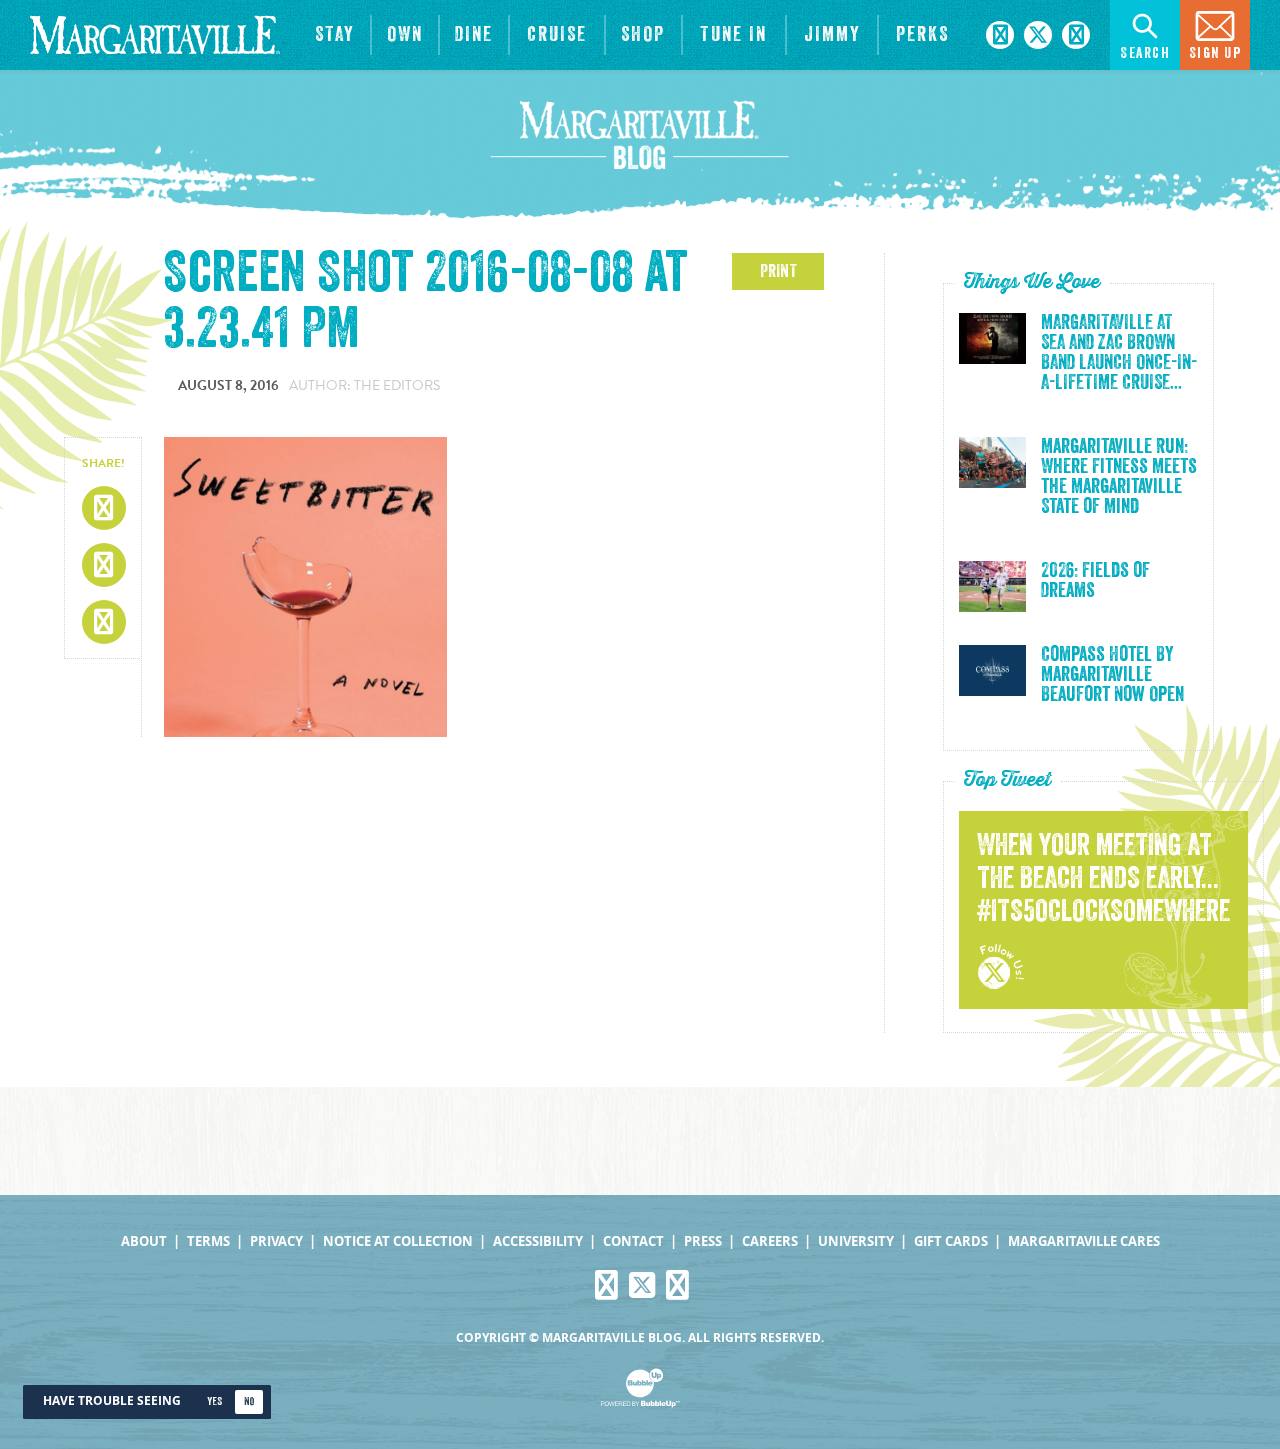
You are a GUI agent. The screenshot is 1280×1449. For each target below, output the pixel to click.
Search (1145, 53)
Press (703, 1241)
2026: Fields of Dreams (1095, 581)
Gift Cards (951, 1241)
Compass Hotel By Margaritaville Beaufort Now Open (1112, 675)
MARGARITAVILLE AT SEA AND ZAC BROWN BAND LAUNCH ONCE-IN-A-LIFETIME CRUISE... (1119, 353)
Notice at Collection (398, 1241)
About (144, 1241)
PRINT (778, 271)
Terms (208, 1241)
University (856, 1241)
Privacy (276, 1241)
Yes (214, 1401)
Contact (633, 1241)
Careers (770, 1241)
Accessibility (538, 1241)
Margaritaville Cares (1084, 1241)
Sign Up (1215, 53)
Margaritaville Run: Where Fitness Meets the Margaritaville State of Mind (1119, 477)
